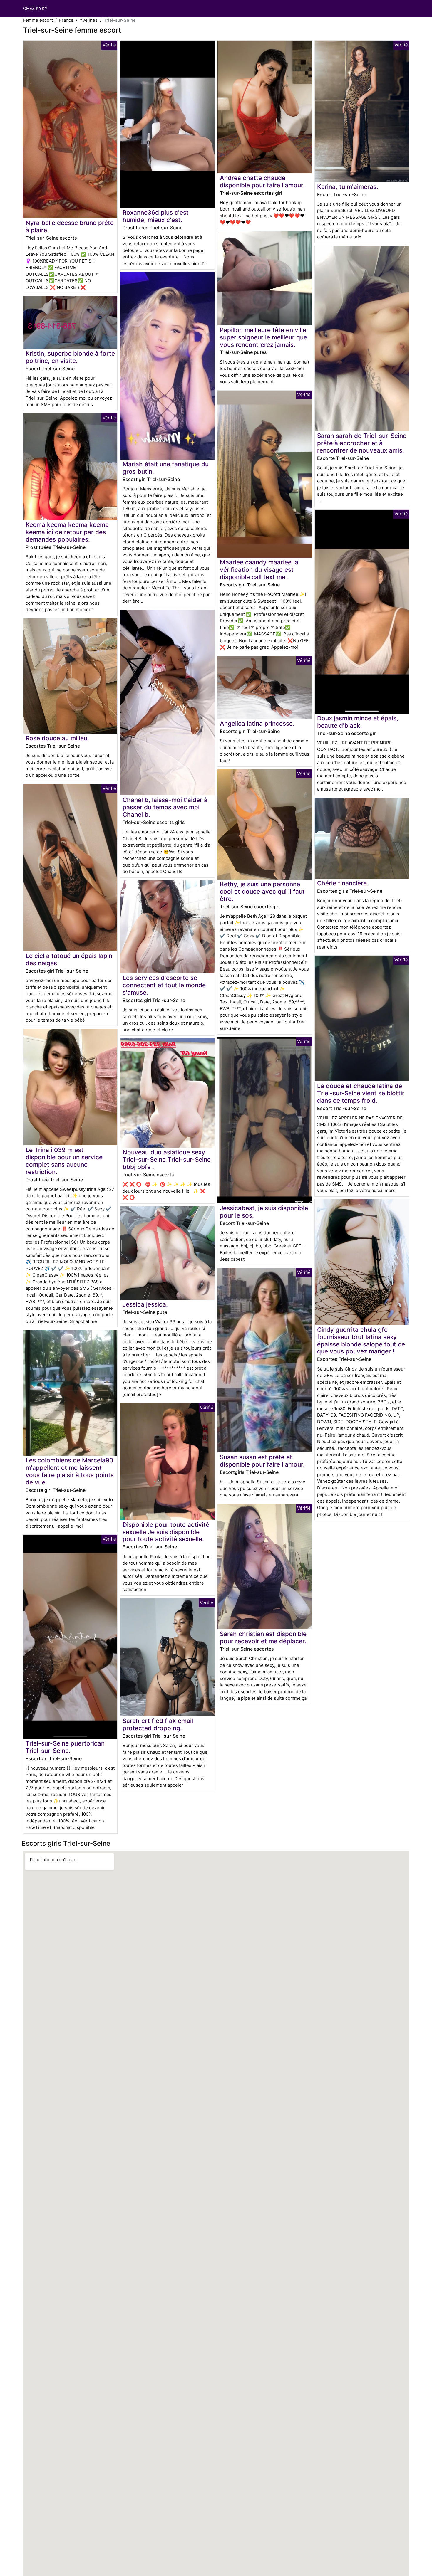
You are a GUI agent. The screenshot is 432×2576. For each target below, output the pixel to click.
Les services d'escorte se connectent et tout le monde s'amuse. (164, 985)
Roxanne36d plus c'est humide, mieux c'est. (156, 216)
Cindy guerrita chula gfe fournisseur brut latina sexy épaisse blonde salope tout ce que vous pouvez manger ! (361, 1341)
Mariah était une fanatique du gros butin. (166, 468)
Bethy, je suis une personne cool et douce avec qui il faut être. (262, 891)
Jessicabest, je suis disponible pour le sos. (264, 1212)
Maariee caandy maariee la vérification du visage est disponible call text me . (259, 570)
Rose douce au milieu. (57, 738)
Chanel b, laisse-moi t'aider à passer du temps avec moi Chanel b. (165, 807)
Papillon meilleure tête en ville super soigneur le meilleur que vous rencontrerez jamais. (263, 337)
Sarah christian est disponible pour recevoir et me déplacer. (263, 1637)
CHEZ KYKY (35, 8)
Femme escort (38, 20)
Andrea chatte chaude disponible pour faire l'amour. (262, 181)
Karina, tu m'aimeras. (348, 187)
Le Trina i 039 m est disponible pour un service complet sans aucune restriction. (64, 1161)
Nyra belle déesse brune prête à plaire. (70, 226)
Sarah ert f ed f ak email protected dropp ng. (158, 1724)
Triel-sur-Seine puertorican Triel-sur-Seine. (65, 1747)
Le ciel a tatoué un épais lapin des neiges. (69, 959)
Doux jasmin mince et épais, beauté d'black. (358, 722)
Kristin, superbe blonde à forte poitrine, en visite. (70, 357)
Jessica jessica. (145, 1304)
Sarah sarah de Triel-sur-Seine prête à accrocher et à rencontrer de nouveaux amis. (362, 443)
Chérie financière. (343, 883)
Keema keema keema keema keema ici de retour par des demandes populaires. (67, 532)
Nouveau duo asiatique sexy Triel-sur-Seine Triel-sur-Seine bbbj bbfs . (167, 1160)
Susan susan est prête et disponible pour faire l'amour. (262, 1461)
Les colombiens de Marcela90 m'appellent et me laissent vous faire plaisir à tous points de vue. (70, 1471)
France (66, 20)
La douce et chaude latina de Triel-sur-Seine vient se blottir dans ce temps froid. (361, 1093)
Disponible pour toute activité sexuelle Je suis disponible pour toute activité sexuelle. (166, 1532)
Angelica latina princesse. (257, 723)
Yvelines (89, 20)
